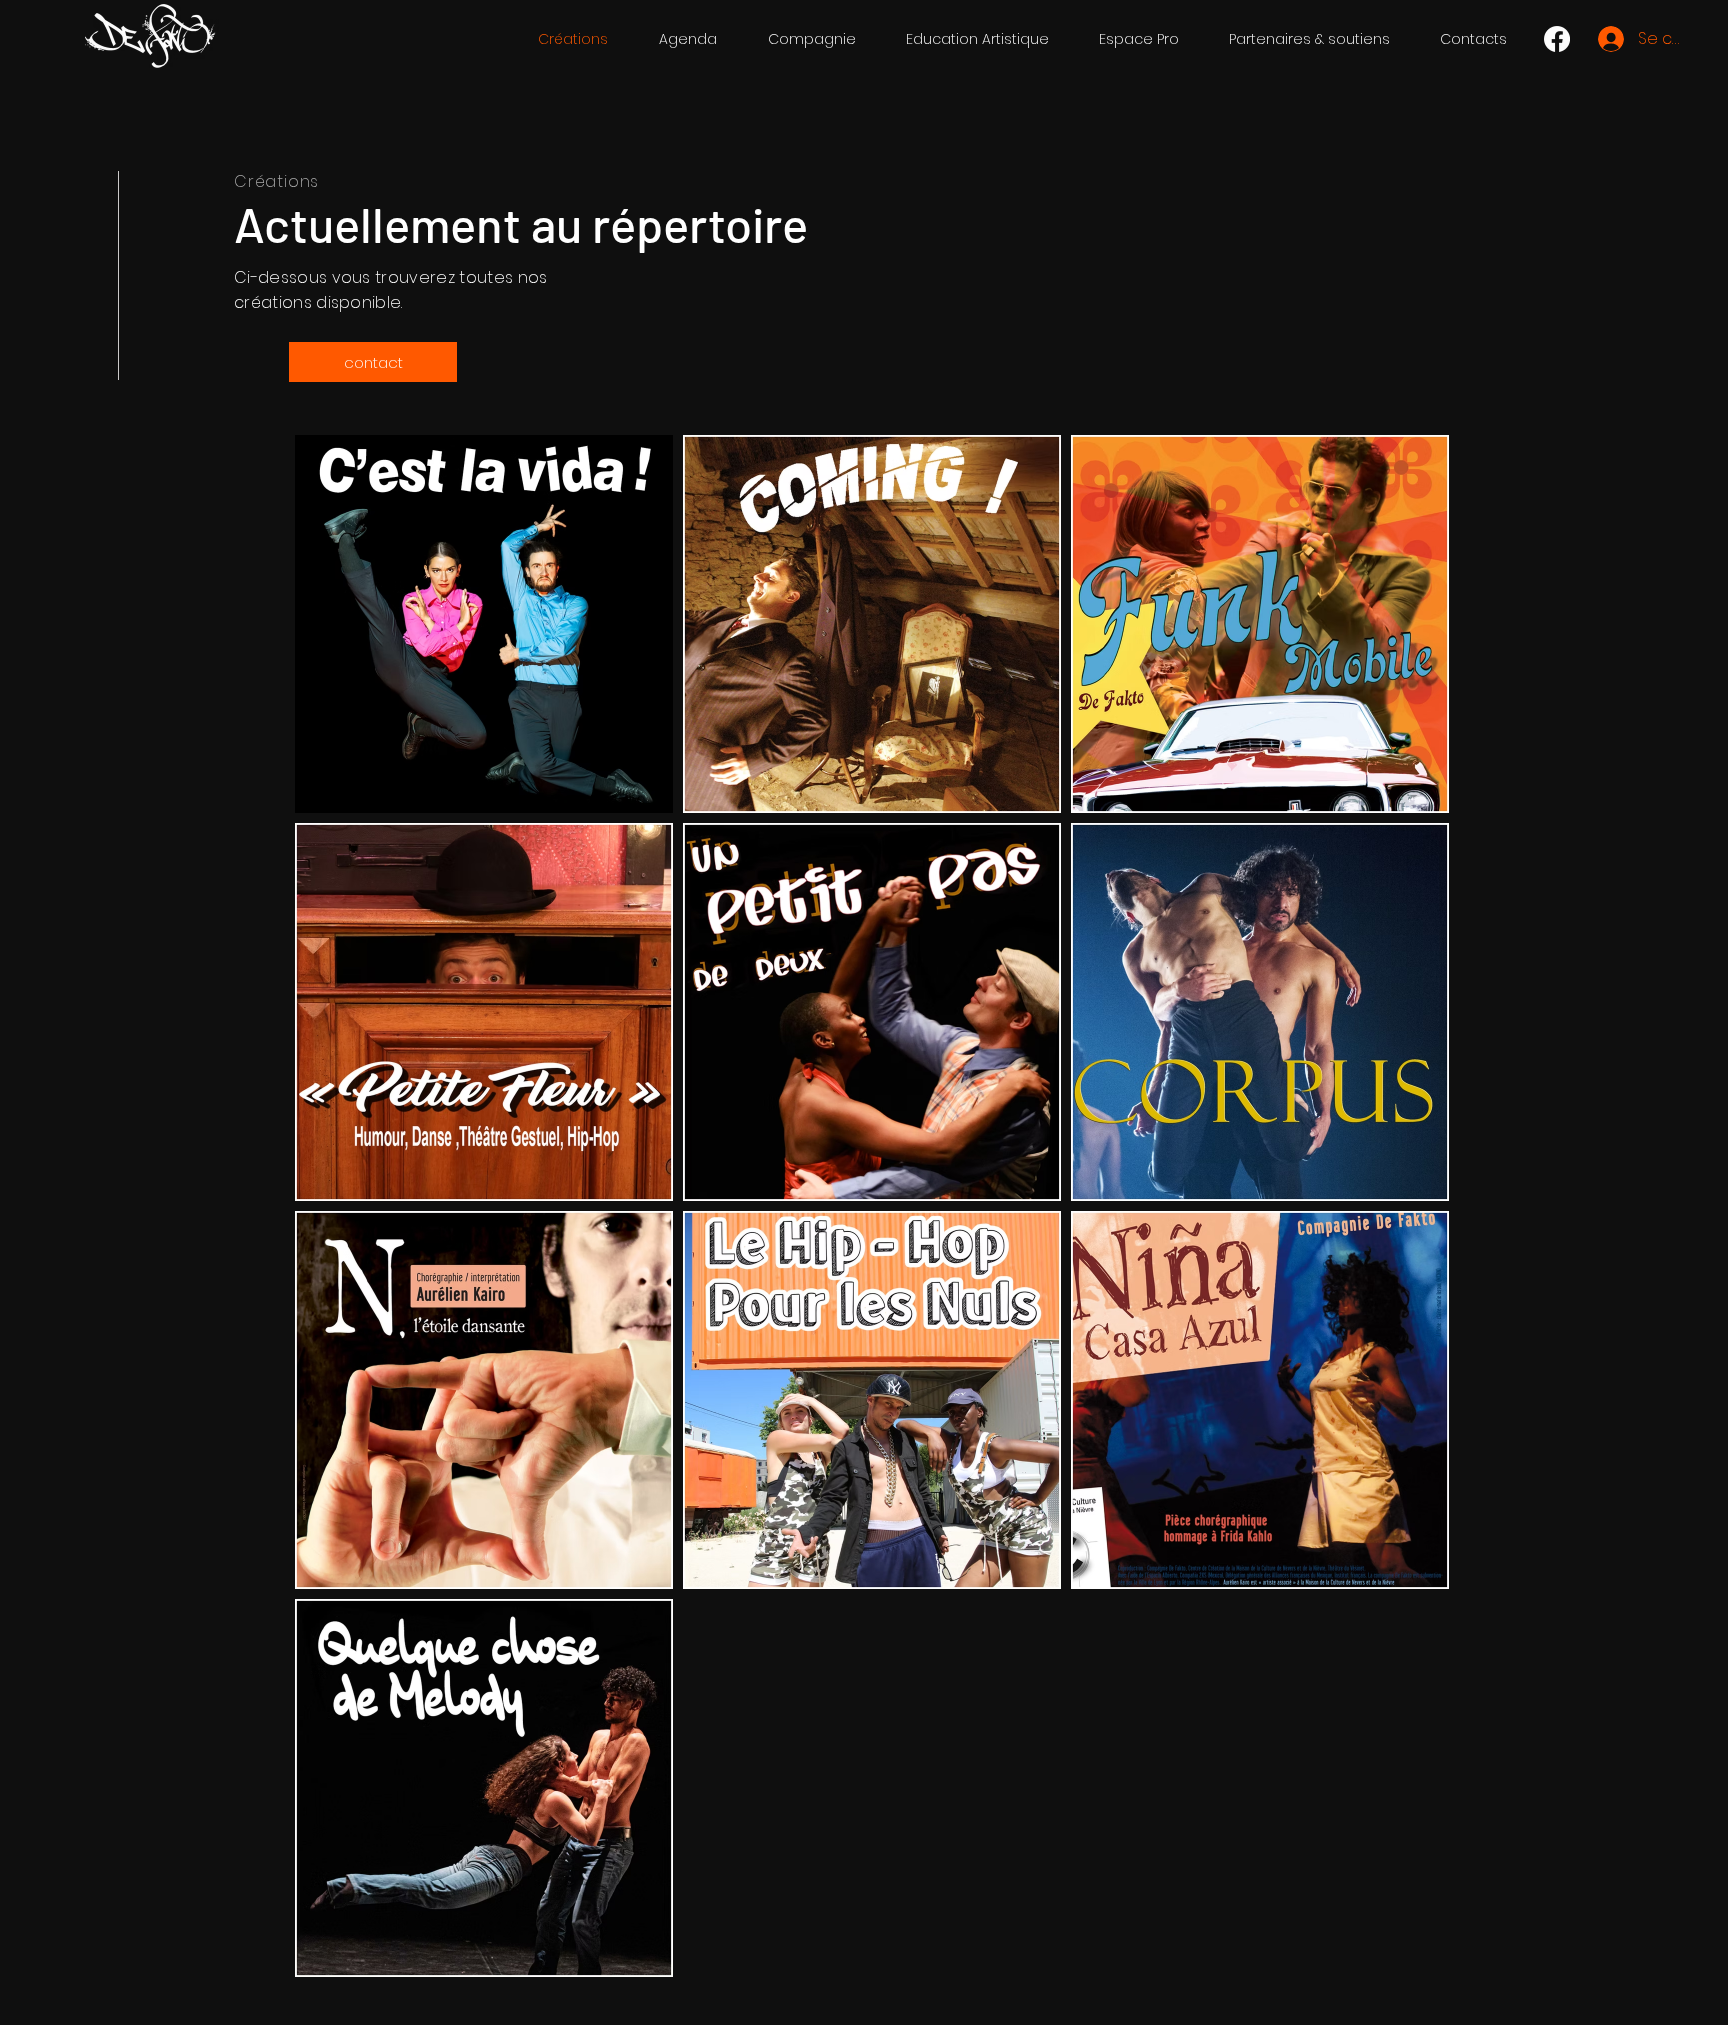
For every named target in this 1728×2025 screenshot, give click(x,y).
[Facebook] (1557, 39)
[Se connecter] (1610, 39)
